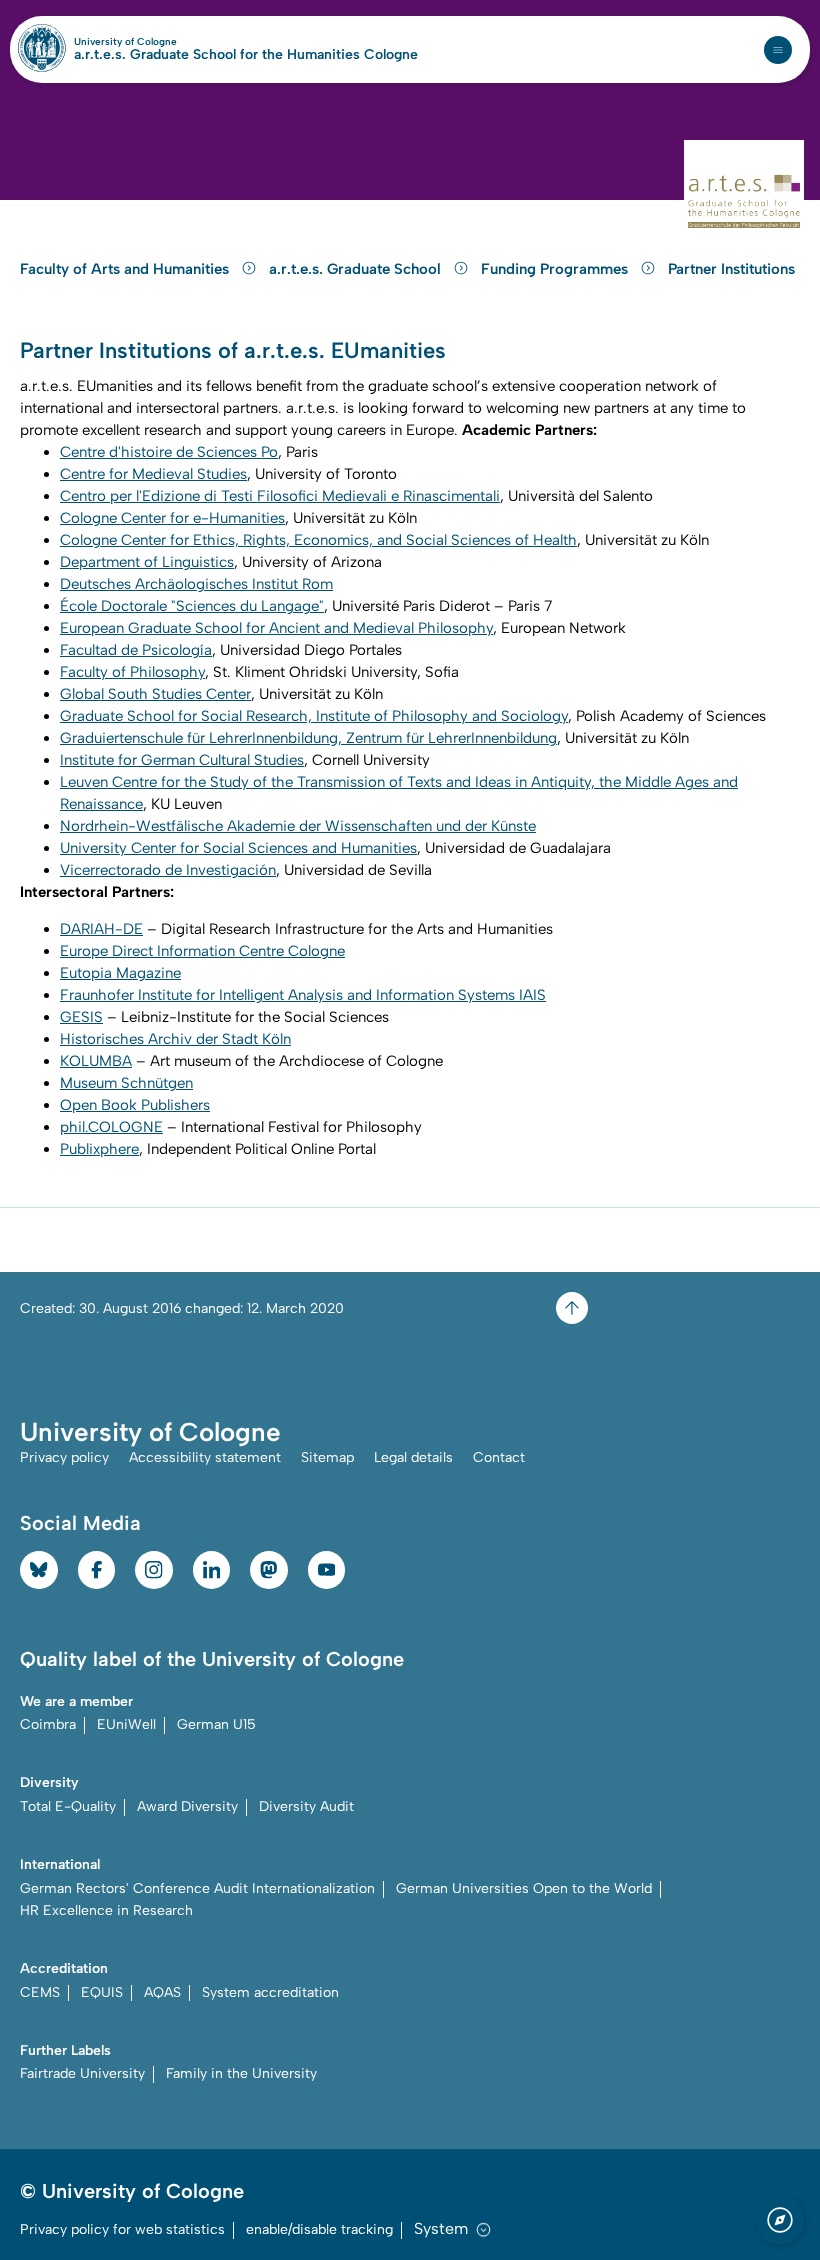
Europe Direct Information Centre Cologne (202, 951)
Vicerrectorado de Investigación (168, 870)
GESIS (81, 1017)
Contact (499, 1457)
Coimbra (48, 1724)
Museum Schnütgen (126, 1083)
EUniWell (126, 1724)
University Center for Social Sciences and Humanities (238, 848)
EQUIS (102, 1992)
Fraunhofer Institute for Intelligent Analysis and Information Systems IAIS (303, 995)
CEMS (40, 1992)
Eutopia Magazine (120, 973)
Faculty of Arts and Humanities (126, 269)
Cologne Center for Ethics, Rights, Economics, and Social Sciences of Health (318, 540)
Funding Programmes (556, 269)
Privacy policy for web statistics (122, 2229)
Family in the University (241, 2073)
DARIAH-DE (101, 929)
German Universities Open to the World (524, 1888)
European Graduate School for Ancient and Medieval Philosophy (276, 628)
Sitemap (327, 1457)
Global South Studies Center (155, 694)
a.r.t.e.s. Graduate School (357, 269)
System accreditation (270, 1992)
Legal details (413, 1457)
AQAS (162, 1992)
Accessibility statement (205, 1457)
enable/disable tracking (319, 2229)
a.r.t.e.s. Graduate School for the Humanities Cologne (246, 55)
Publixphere (99, 1149)
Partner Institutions (731, 269)
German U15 (216, 1724)
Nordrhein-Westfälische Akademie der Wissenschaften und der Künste (298, 826)
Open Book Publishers (135, 1105)
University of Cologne (168, 42)
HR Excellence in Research (106, 1910)
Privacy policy (64, 1457)
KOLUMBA (96, 1061)
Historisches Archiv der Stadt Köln (175, 1039)
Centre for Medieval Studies (153, 474)
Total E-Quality (68, 1806)
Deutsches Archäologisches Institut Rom (196, 584)
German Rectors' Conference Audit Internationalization (197, 1888)
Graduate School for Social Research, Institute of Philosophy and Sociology (314, 716)
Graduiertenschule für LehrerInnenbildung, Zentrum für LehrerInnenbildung (308, 738)
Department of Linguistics (147, 562)
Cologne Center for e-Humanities (172, 518)
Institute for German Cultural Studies (182, 760)
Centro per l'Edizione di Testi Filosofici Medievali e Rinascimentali (280, 496)
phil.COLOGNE (111, 1127)
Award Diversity (187, 1806)
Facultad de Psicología (136, 650)
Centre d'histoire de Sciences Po (169, 452)
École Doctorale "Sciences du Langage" (192, 606)
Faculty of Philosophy (132, 672)
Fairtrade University (82, 2073)
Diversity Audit (306, 1806)
